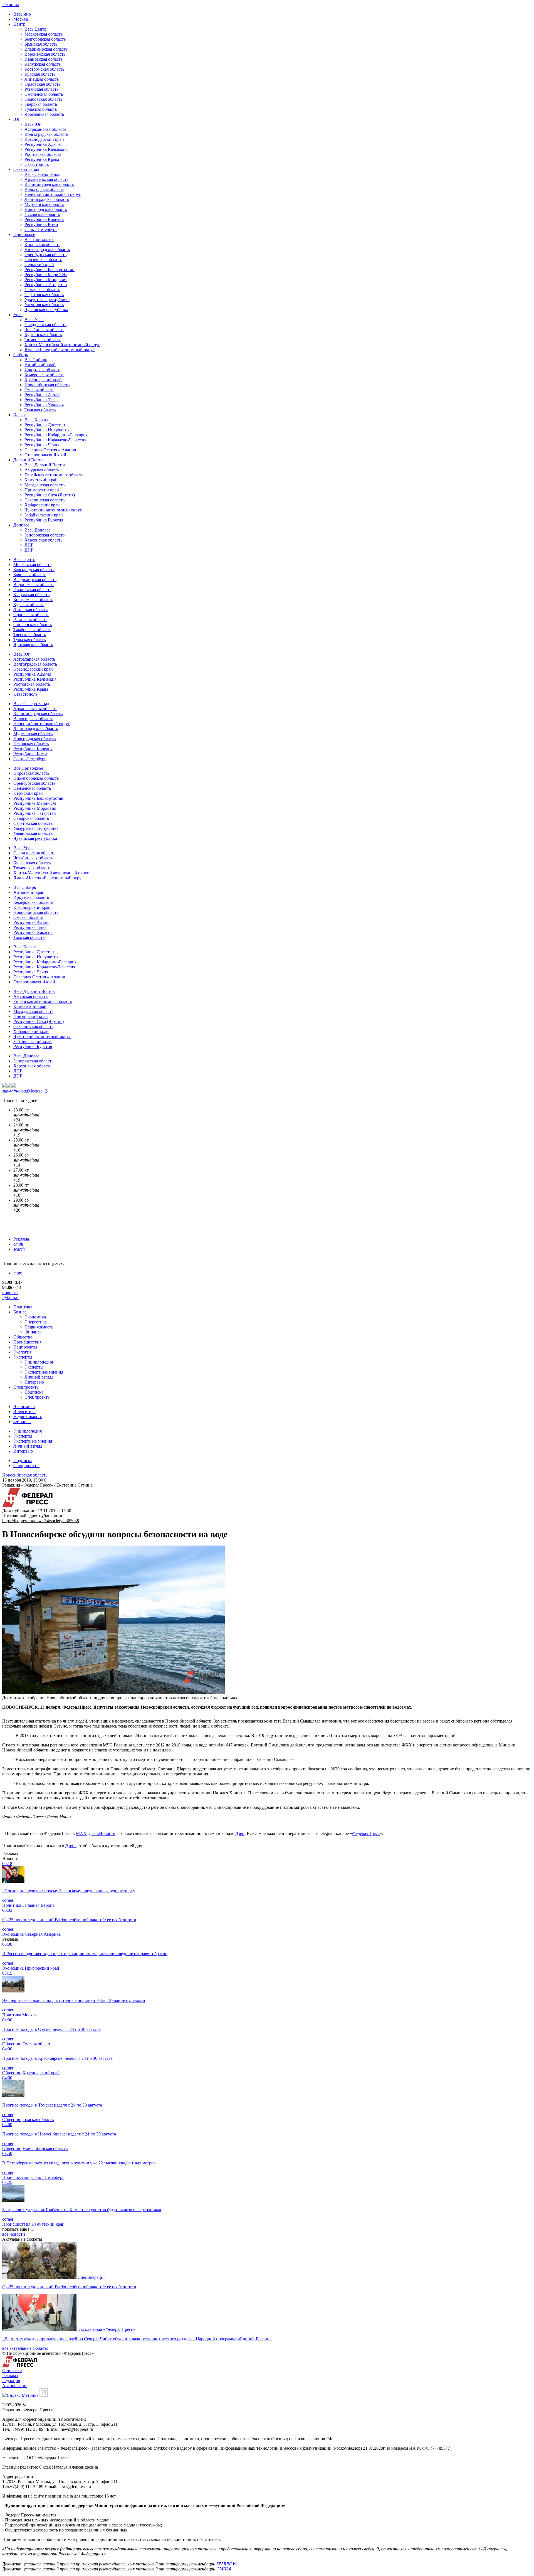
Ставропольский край (45, 455)
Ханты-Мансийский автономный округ (62, 345)
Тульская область (41, 109)
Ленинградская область (47, 199)
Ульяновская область (44, 305)
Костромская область (44, 69)
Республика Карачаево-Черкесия (55, 440)
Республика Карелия (44, 219)
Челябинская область (44, 330)
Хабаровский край (42, 505)
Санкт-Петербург (41, 229)
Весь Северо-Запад (42, 174)
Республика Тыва (41, 400)
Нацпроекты (25, 1347)
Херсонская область (43, 540)
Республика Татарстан (46, 285)
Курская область (40, 74)
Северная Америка (43, 1934)
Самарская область (42, 290)
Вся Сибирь (36, 360)
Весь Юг (33, 124)
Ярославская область (44, 114)
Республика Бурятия (44, 520)
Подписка (34, 1392)
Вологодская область (44, 189)
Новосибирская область (47, 385)
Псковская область (42, 214)
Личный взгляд (39, 1377)
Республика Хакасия (44, 405)
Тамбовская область (43, 99)
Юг (17, 119)
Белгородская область (45, 39)
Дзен (240, 1833)
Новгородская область (46, 209)
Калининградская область (49, 184)
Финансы (34, 1332)
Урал (18, 315)
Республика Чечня (42, 445)
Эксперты (23, 1357)
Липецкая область (42, 79)
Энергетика (36, 1322)
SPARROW (226, 2564)
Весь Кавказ (36, 420)
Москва (21, 19)
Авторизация (15, 2386)
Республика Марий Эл (46, 275)
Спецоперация (92, 2277)
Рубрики (10, 1297)
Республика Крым (42, 159)
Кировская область (42, 244)
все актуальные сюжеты (25, 2348)
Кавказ (20, 415)
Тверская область (41, 104)
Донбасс (21, 525)
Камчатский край (41, 480)
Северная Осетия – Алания (50, 450)
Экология (22, 1352)
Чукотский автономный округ (53, 510)
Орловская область (42, 84)
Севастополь (37, 164)
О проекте (12, 2370)
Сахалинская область (44, 500)
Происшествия (27, 1342)
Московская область (44, 34)
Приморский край (42, 490)
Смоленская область (44, 94)
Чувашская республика (46, 310)
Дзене (71, 1846)
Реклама (21, 1239)
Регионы (11, 5)
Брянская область (41, 44)
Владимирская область (46, 49)
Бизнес (20, 1312)
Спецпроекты (26, 1387)
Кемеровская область (44, 375)
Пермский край (39, 265)
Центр (19, 24)
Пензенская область (43, 259)
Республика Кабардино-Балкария (56, 435)
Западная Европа (38, 1905)
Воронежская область (45, 54)
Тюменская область (43, 340)
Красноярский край (43, 380)
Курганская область (43, 335)
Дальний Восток (29, 460)
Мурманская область (44, 204)
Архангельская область (46, 179)
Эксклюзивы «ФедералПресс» (106, 2329)
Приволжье (24, 234)
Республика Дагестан (45, 425)
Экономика (35, 1317)
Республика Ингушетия (47, 430)
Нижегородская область (47, 249)
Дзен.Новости (102, 1833)
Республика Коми (41, 224)
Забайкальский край (44, 515)
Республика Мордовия (46, 280)
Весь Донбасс (37, 530)
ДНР (29, 550)
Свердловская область (45, 325)
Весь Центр (35, 29)
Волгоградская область (46, 134)
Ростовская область (43, 154)
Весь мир (22, 14)
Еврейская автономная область (54, 475)
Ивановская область (44, 59)
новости (10, 1292)
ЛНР (29, 545)
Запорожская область (44, 535)
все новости (14, 2234)
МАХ (81, 1833)
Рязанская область (41, 89)
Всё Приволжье (39, 239)
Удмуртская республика (47, 300)
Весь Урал (34, 320)
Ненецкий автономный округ (53, 194)
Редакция (11, 2381)
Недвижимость (39, 1327)
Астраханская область (45, 129)
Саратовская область (44, 295)
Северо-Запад (26, 169)
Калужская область (43, 64)
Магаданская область (44, 485)
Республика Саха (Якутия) (50, 495)
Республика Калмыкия (46, 149)
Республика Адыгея (43, 144)
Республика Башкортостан (50, 270)
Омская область (39, 390)
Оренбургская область (45, 254)
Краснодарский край (44, 139)
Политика (23, 1307)
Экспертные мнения (44, 1372)
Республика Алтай (42, 395)
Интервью (34, 1382)
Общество (23, 1337)
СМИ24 (224, 2569)
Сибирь (21, 355)
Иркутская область (42, 370)
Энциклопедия (39, 1362)
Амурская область (42, 470)
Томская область (40, 410)
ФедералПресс (366, 1833)
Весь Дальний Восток (45, 465)
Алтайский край (40, 365)
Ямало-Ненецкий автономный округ (60, 350)
